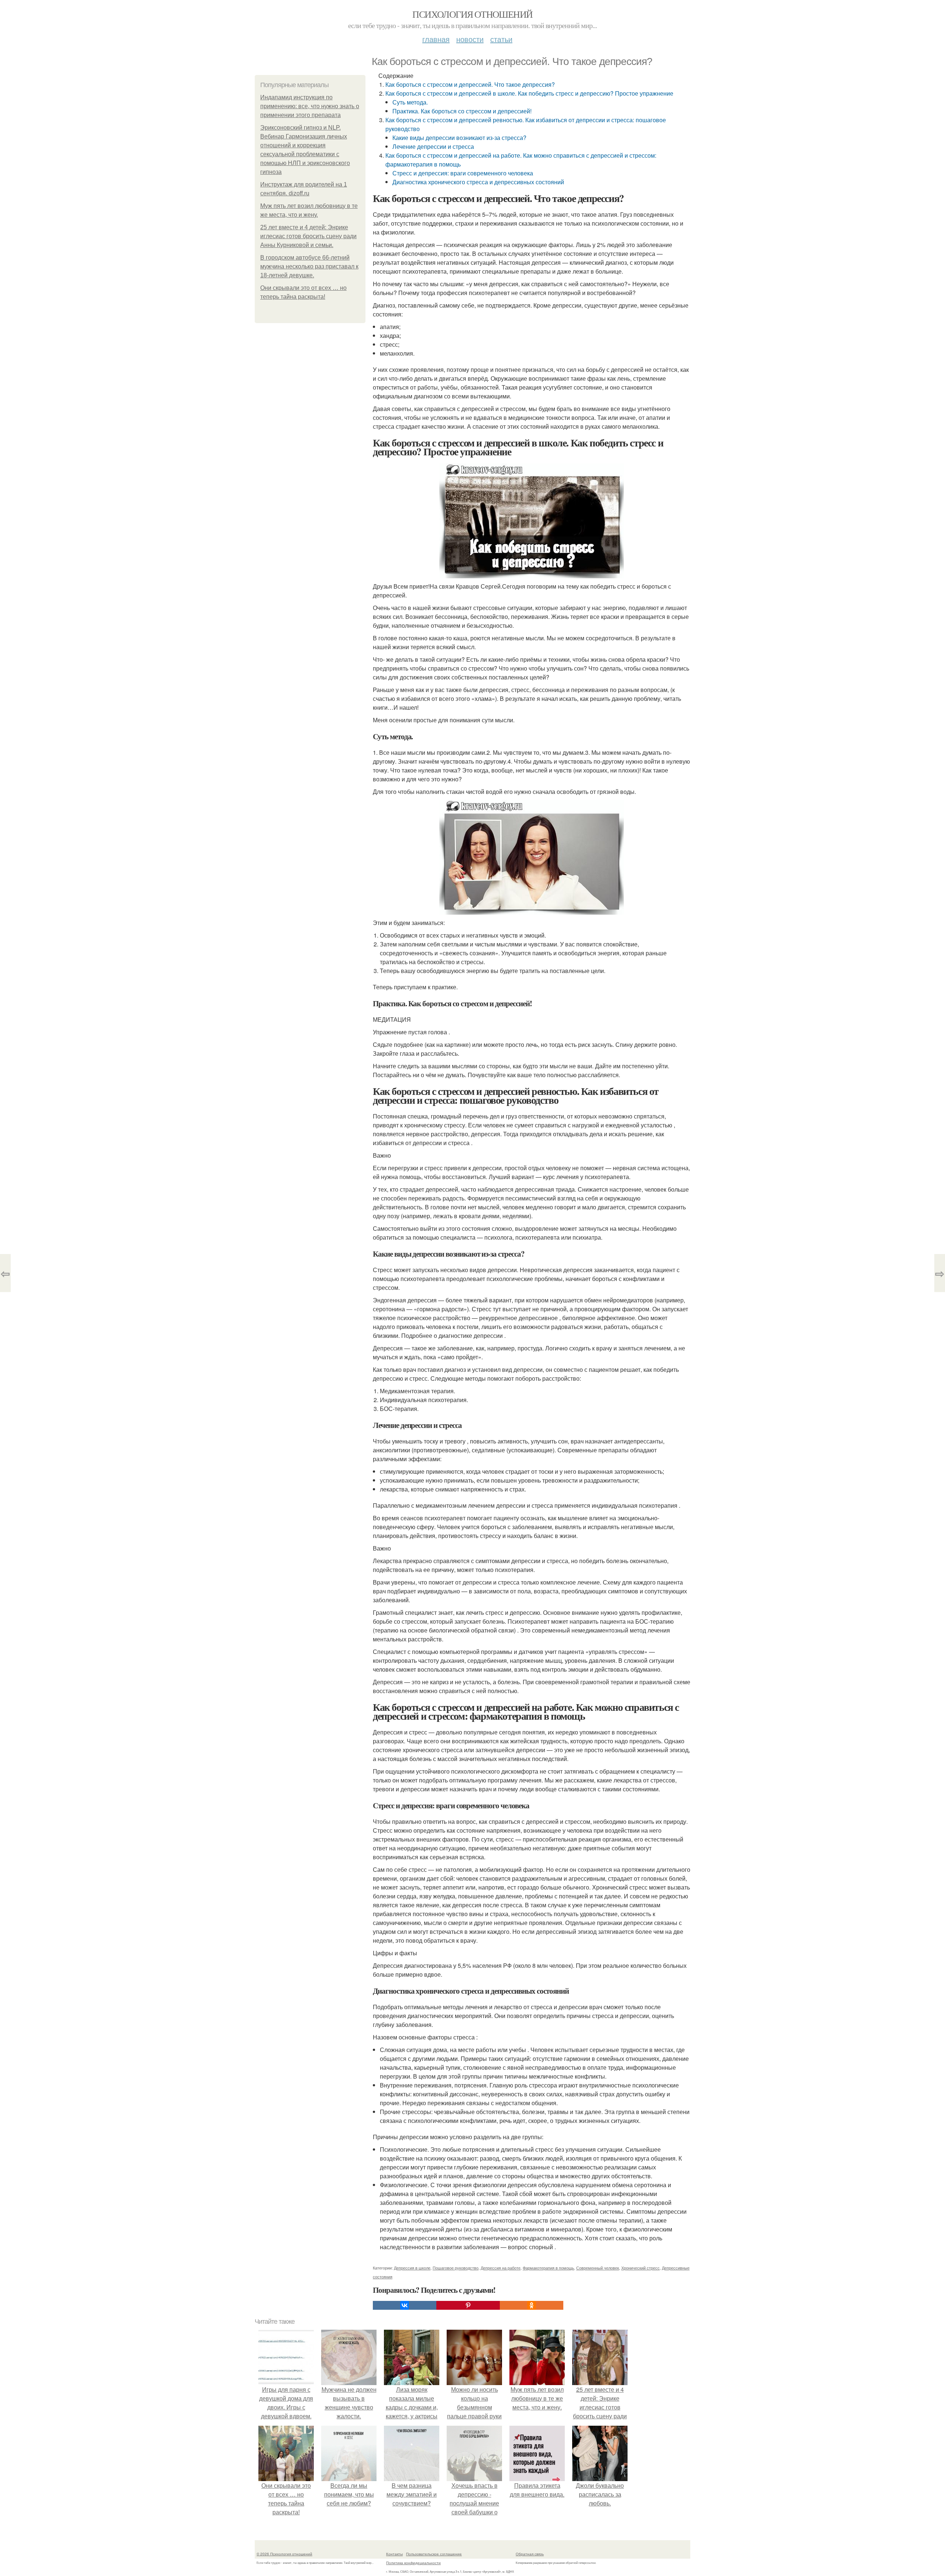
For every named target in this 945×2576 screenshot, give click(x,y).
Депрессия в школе (412, 2268)
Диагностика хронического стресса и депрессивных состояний (478, 182)
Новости (470, 39)
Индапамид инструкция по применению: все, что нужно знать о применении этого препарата (310, 106)
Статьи (501, 39)
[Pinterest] (468, 2305)
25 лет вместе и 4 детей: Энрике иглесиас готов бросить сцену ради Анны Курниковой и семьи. (308, 236)
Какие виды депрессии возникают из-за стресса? (459, 138)
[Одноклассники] (532, 2305)
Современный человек (598, 2268)
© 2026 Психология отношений (284, 2554)
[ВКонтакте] (405, 2305)
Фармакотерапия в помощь (548, 2268)
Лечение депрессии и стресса (433, 146)
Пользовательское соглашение (434, 2554)
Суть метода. (410, 102)
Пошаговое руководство (456, 2268)
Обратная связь (530, 2554)
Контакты (394, 2554)
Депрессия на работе (501, 2268)
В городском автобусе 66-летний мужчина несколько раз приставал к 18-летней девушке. (309, 266)
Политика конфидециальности (413, 2563)
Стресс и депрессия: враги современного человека (463, 173)
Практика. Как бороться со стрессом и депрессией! (462, 111)
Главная (436, 39)
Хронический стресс (640, 2268)
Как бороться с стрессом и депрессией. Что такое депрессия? (470, 84)
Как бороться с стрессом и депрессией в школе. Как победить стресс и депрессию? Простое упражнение (529, 93)
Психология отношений (472, 14)
